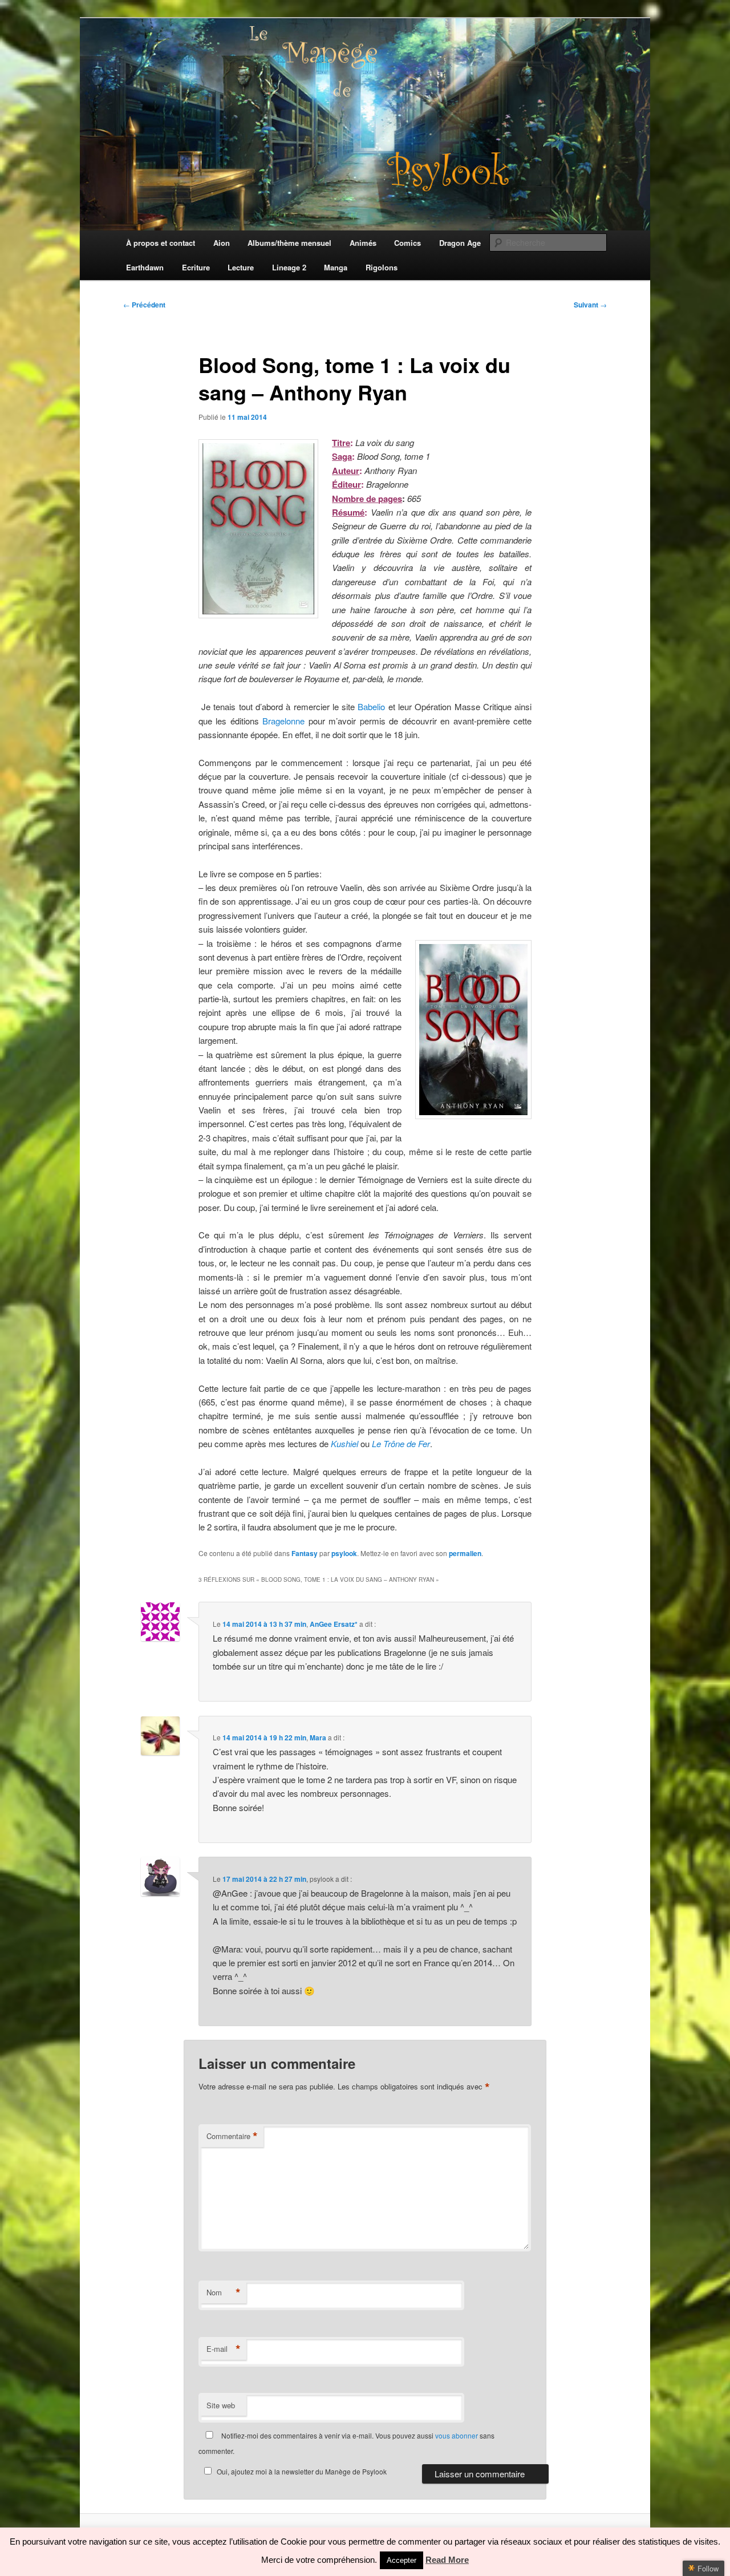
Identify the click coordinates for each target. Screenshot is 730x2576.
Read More (447, 2560)
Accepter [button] (401, 2560)
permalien (465, 1553)
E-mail (224, 2349)
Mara (318, 1737)
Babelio (371, 706)
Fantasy (305, 1553)
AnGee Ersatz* (334, 1624)
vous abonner (457, 2435)
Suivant (590, 305)
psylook (344, 1553)
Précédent (144, 305)
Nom (224, 2293)
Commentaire (232, 2136)
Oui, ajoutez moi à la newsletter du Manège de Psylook (302, 2471)
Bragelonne (283, 721)
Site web (221, 2405)
